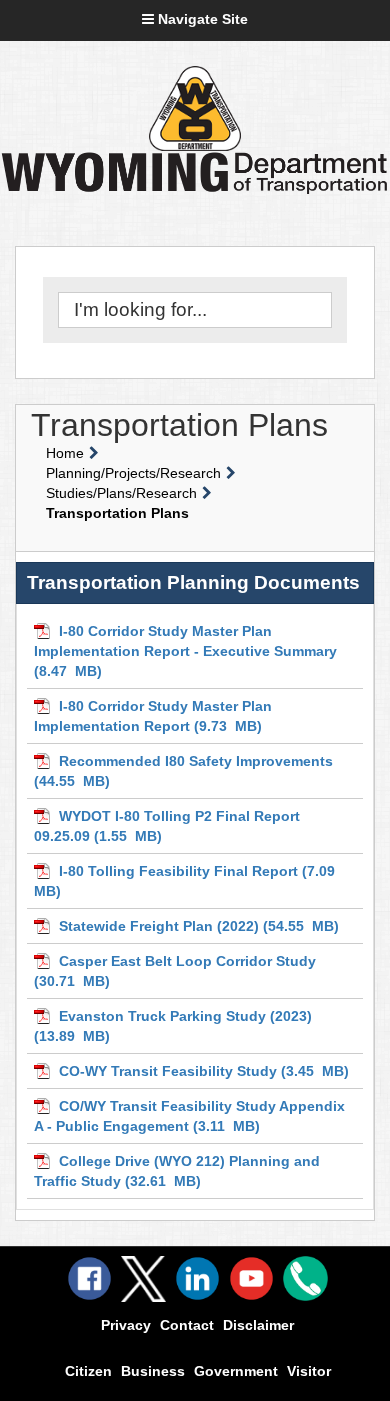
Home (65, 453)
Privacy (126, 1325)
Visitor (309, 1371)
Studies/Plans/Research (121, 493)
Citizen (88, 1371)
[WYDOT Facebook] (89, 1278)
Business (153, 1371)
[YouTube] (251, 1278)
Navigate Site (201, 19)
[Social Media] (143, 1279)
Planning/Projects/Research (133, 473)
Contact (187, 1325)
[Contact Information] (305, 1278)
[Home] (195, 108)
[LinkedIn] (197, 1278)
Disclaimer (258, 1325)
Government (236, 1371)
